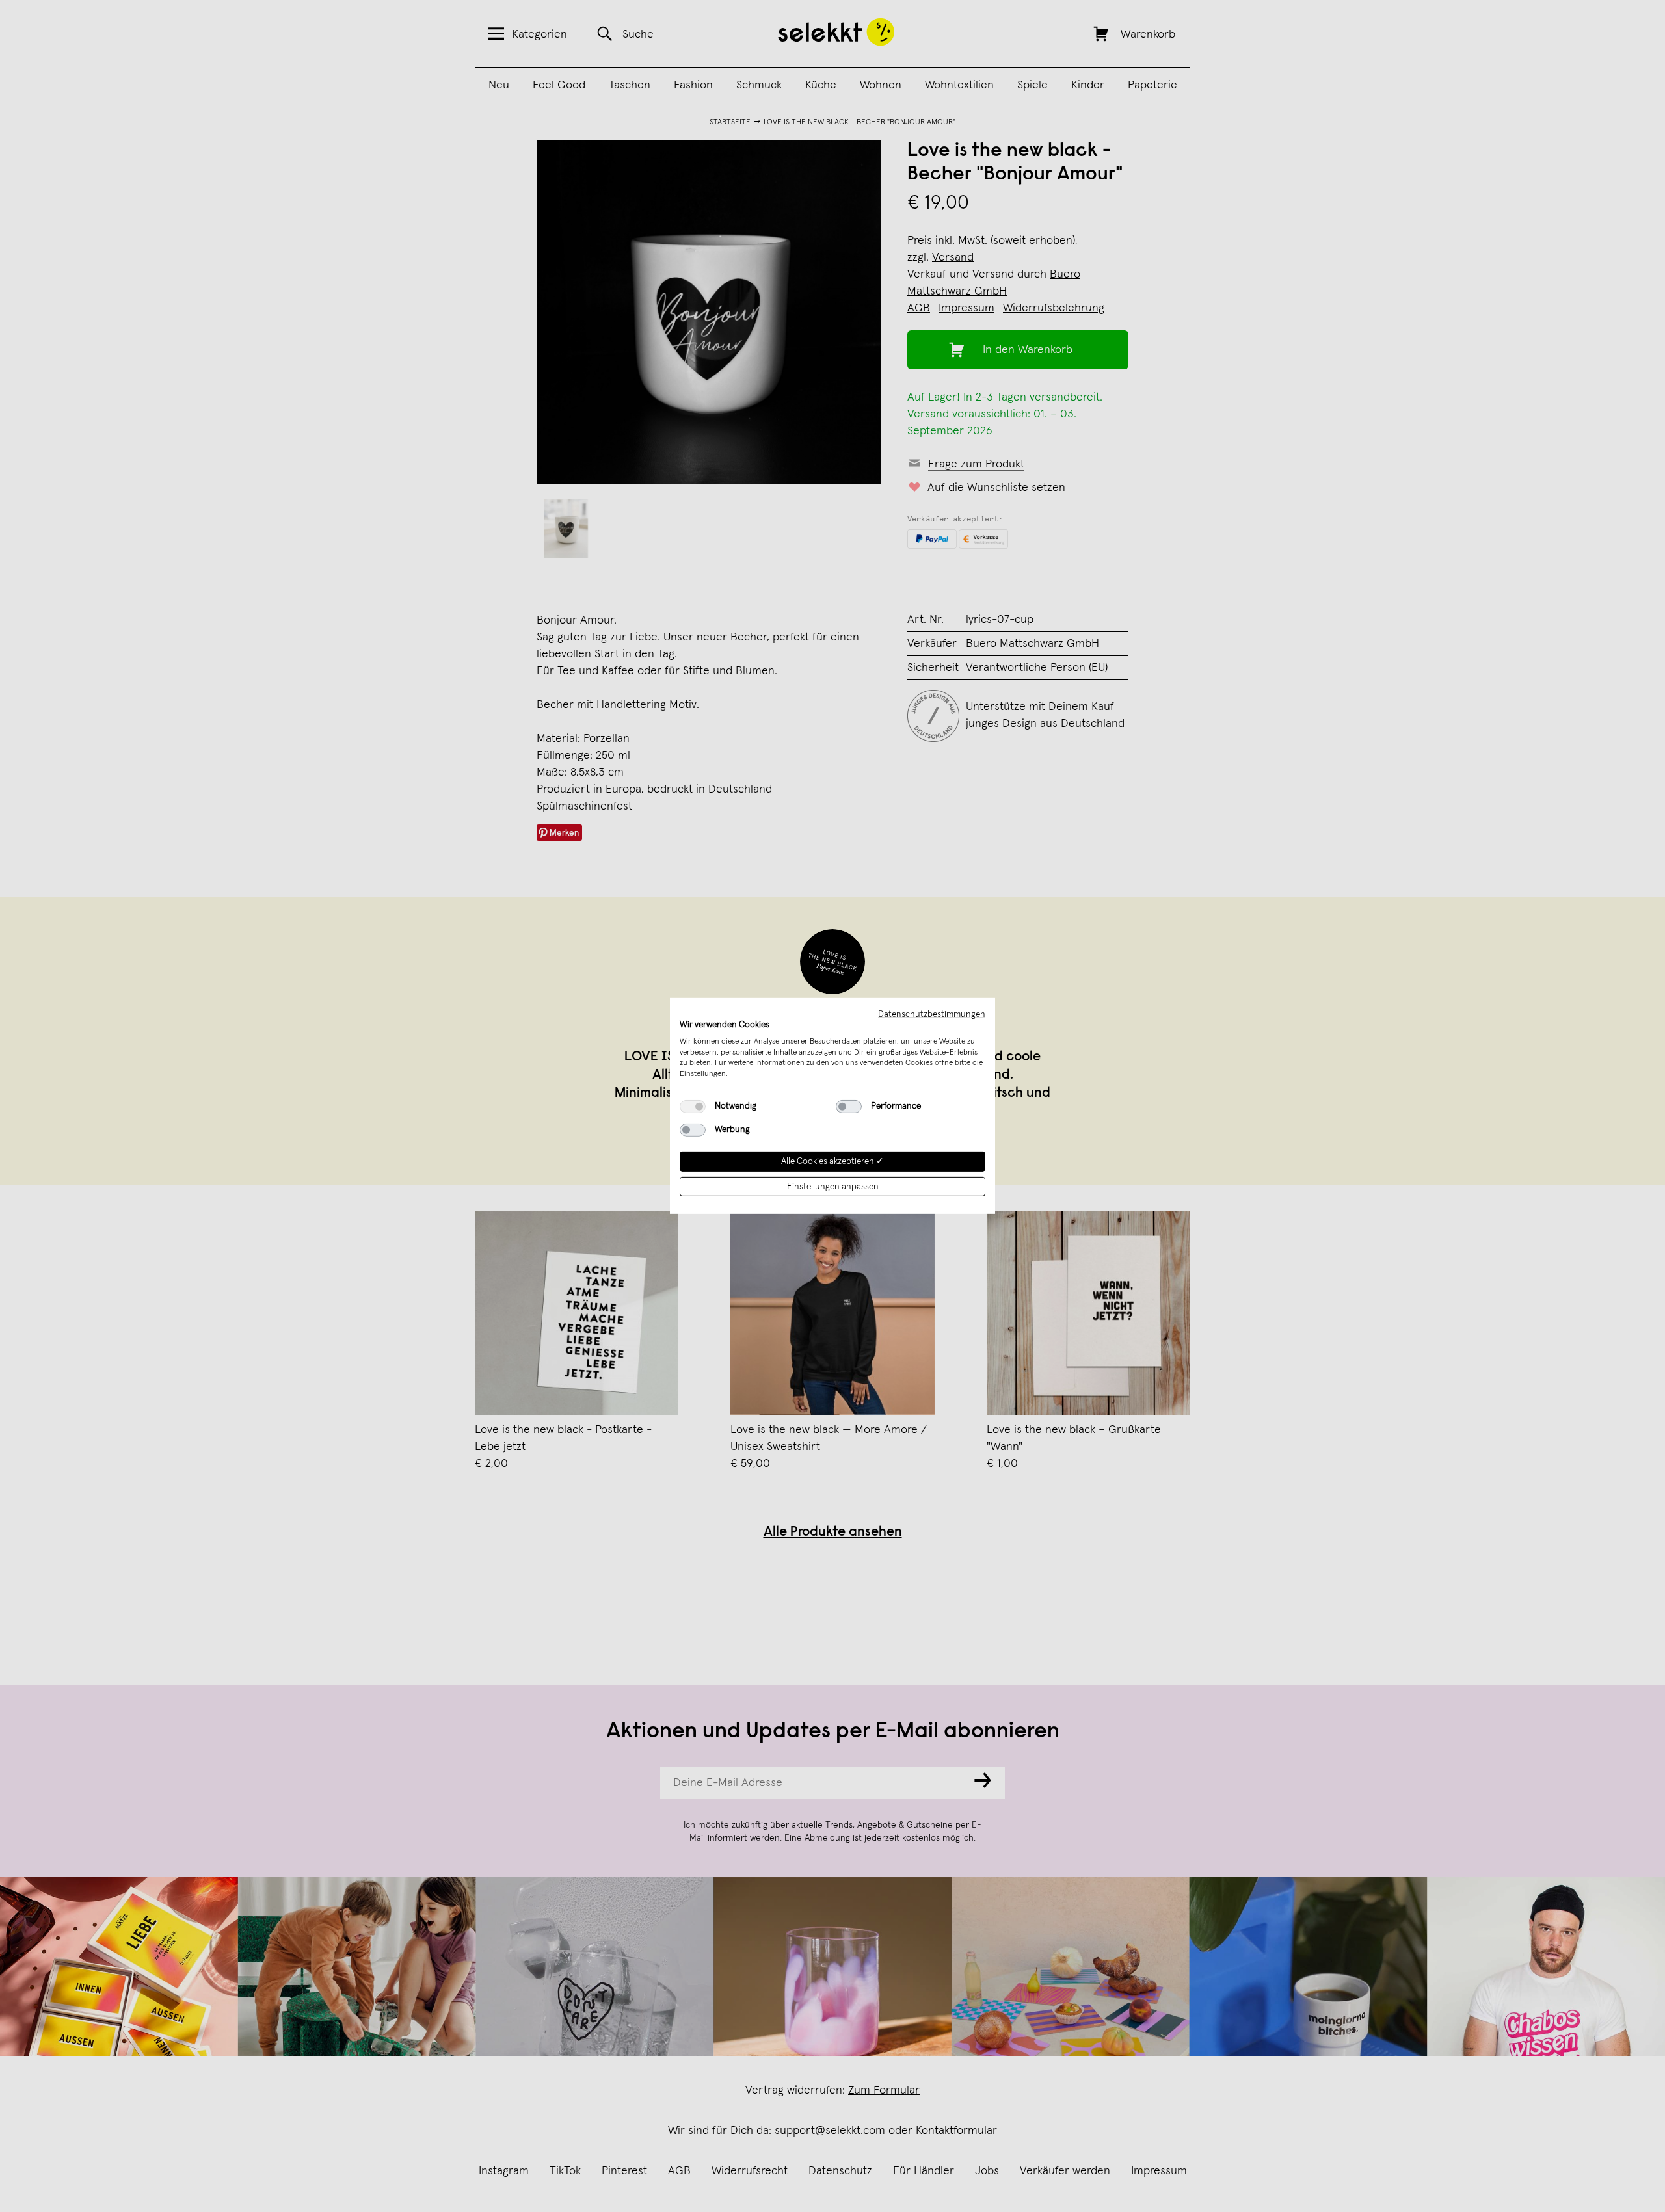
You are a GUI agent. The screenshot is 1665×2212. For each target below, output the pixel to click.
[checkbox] (693, 1107)
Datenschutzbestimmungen (932, 1014)
